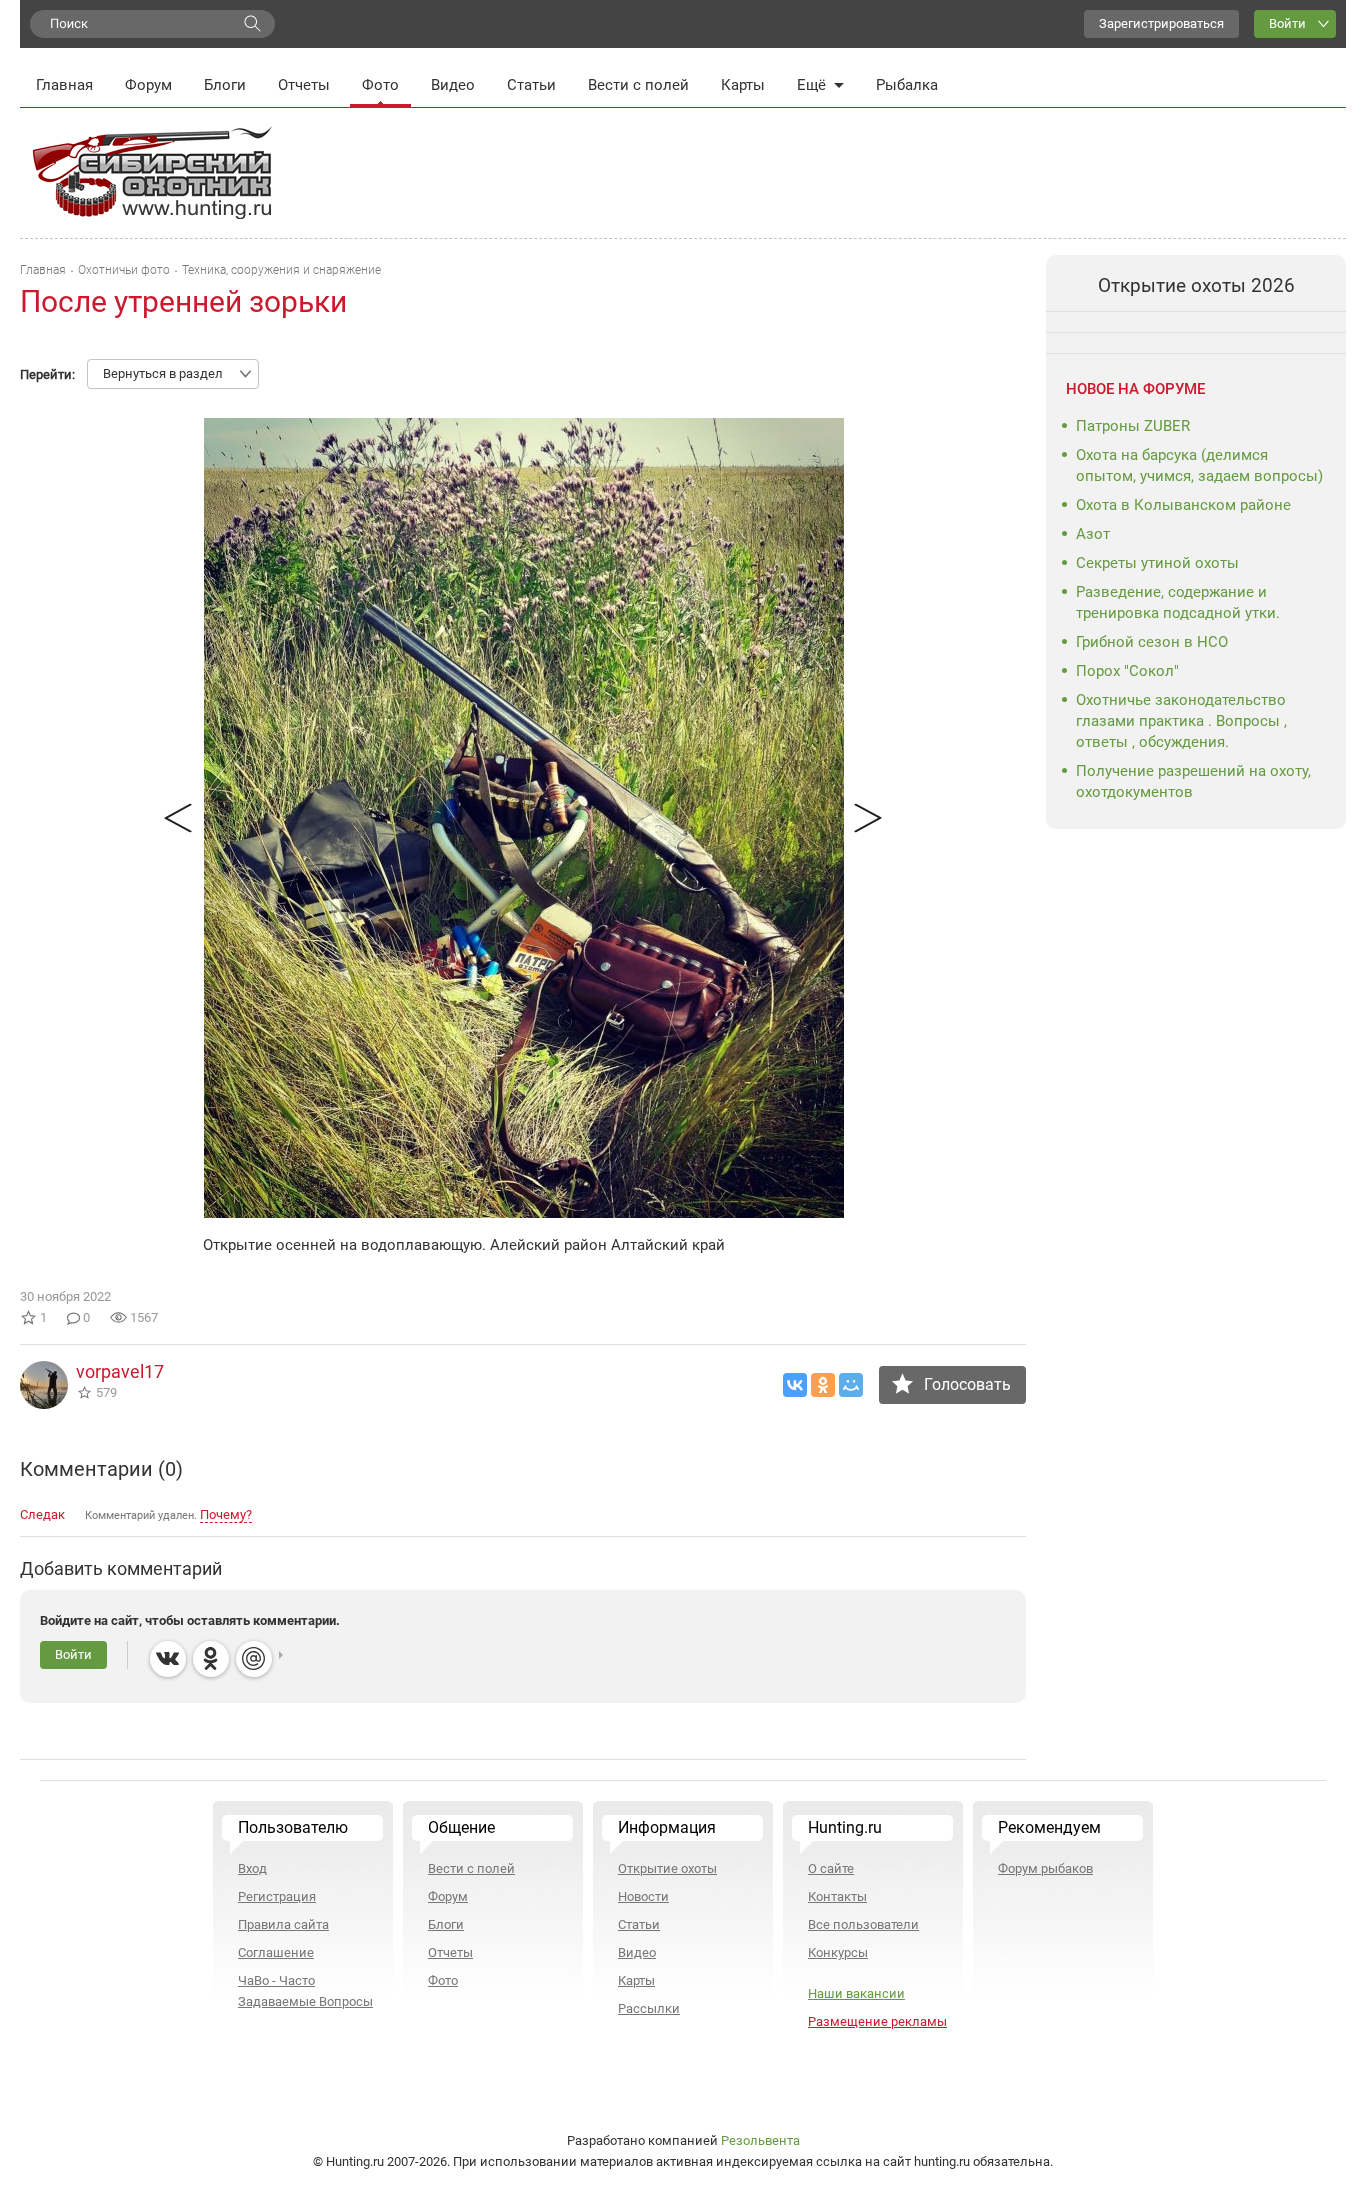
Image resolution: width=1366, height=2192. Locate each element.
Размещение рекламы (877, 2021)
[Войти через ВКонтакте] (168, 1659)
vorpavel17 (120, 1371)
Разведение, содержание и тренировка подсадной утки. (1178, 602)
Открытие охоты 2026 (1196, 285)
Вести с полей (638, 85)
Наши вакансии (856, 1993)
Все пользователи (863, 1924)
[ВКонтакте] (795, 1385)
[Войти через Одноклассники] (211, 1659)
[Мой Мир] (851, 1385)
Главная (64, 85)
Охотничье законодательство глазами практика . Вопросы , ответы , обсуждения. (1181, 721)
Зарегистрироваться (1161, 23)
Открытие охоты (667, 1868)
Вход (252, 1868)
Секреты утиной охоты (1157, 563)
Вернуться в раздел (163, 373)
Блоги (225, 85)
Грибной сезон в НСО (1152, 642)
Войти (1287, 23)
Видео (453, 85)
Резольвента (760, 2140)
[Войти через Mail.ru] (254, 1659)
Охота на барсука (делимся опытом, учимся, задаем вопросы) (1199, 465)
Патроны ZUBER (1133, 426)
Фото (380, 85)
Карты (743, 85)
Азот (1093, 534)
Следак (42, 1514)
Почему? (226, 1514)
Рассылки (649, 2008)
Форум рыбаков (1045, 1868)
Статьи (531, 85)
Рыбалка (907, 85)
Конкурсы (838, 1952)
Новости (643, 1896)
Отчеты (304, 85)
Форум (148, 85)
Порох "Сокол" (1127, 671)
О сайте (831, 1868)
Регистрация (277, 1896)
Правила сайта (283, 1924)
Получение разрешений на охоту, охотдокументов (1193, 781)
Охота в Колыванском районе (1183, 505)
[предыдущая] (178, 818)
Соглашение (276, 1952)
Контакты (837, 1896)
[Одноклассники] (823, 1385)
